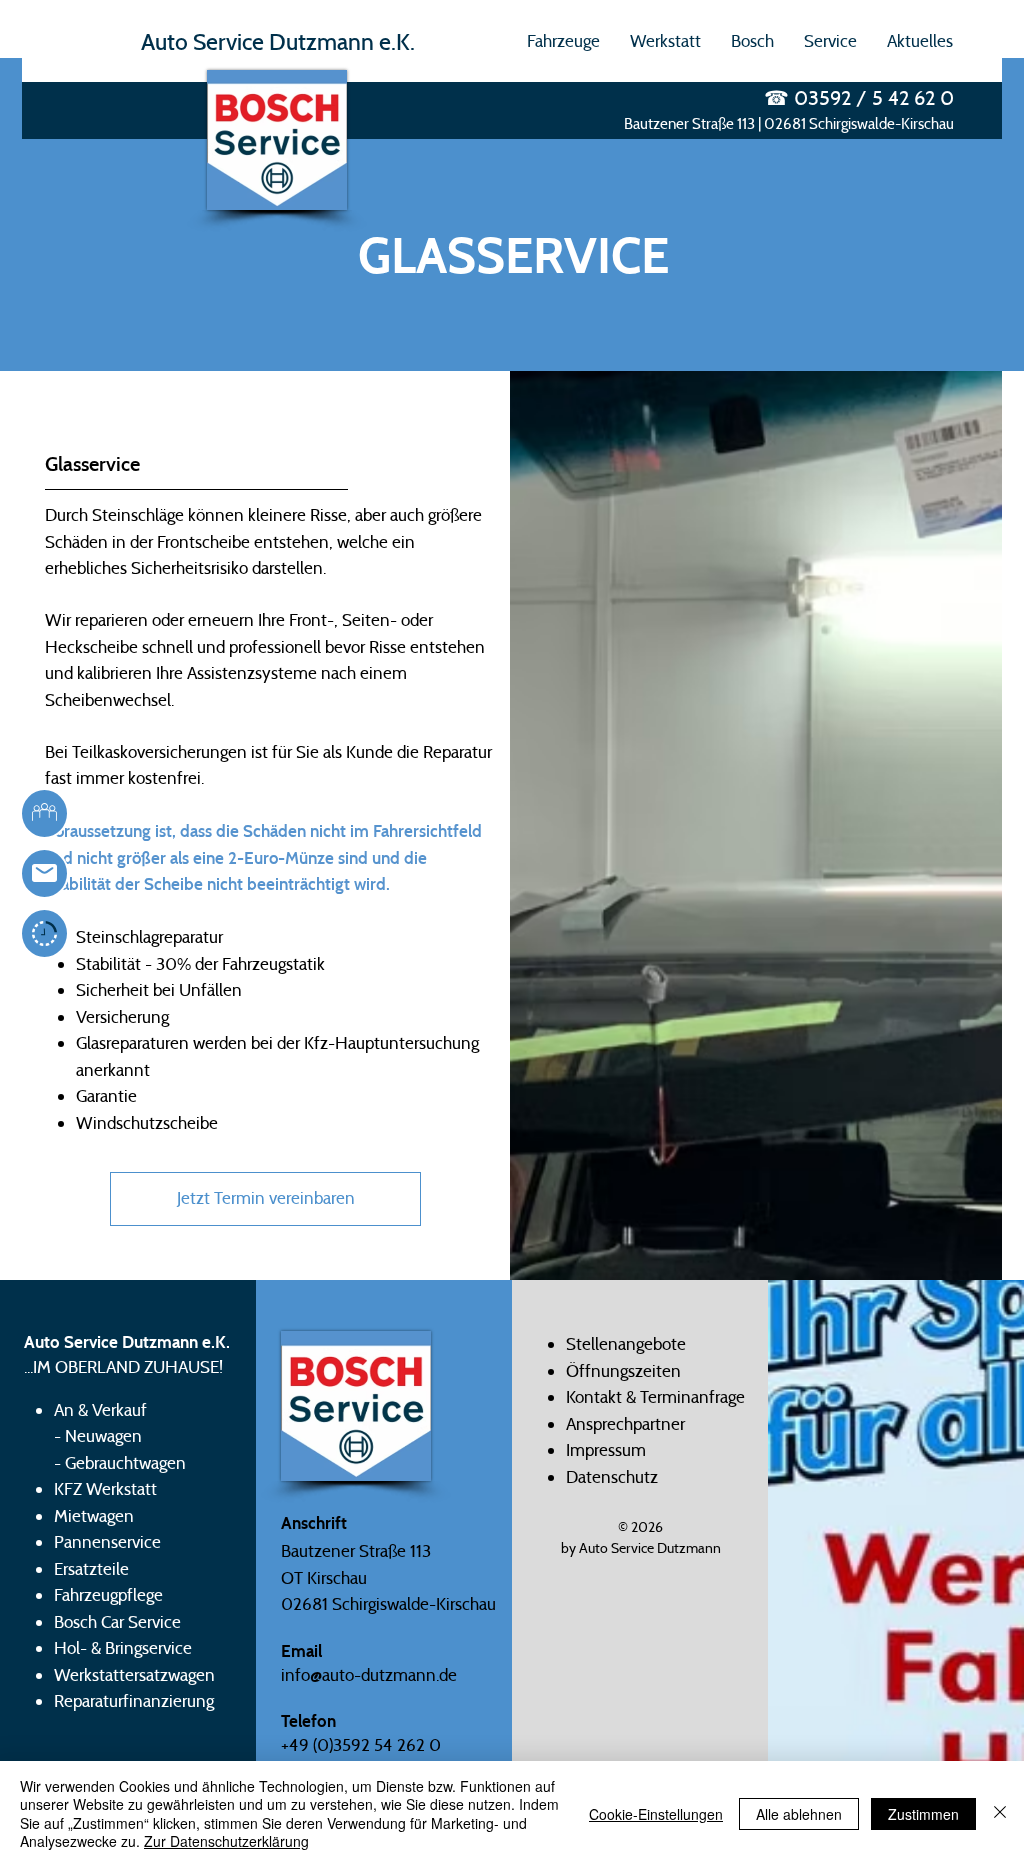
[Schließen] (1000, 1813)
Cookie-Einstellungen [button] (656, 1814)
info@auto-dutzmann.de (369, 1675)
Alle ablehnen (799, 1814)
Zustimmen (923, 1814)
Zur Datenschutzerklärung (226, 1841)
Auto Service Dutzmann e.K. (278, 41)
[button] (563, 41)
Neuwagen (103, 1436)
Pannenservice (107, 1542)
